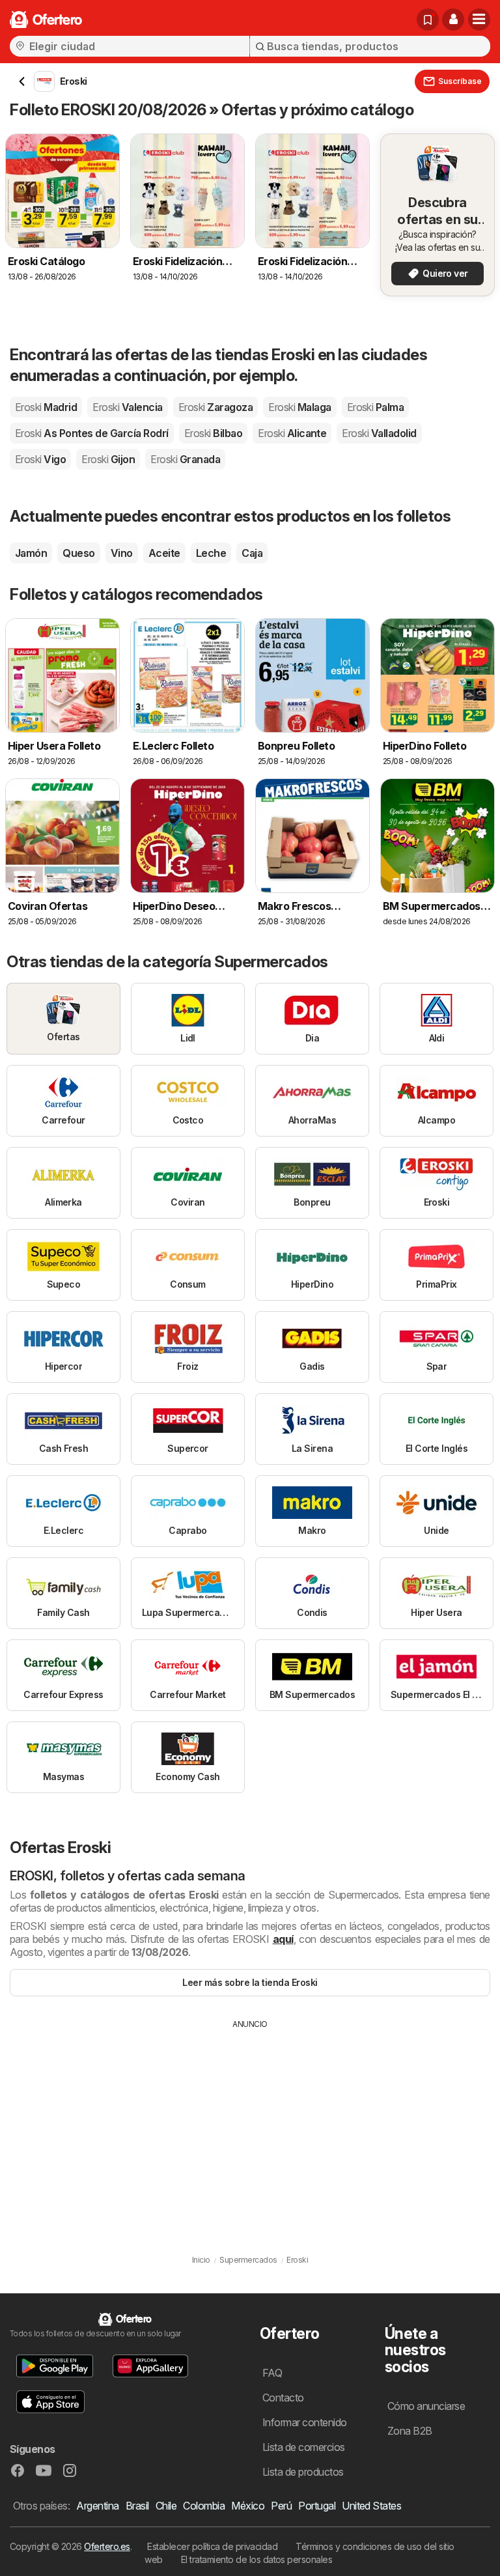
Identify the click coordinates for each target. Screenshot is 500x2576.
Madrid (46, 407)
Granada (185, 459)
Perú (281, 2506)
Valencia (127, 407)
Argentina (97, 2506)
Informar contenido (305, 2422)
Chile (166, 2506)
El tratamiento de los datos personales (257, 2559)
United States (371, 2506)
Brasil (137, 2506)
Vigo (40, 459)
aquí (283, 1939)
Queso (78, 553)
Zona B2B (410, 2431)
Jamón (31, 553)
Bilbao (213, 433)
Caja (252, 553)
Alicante (292, 433)
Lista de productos (303, 2472)
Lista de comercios (304, 2447)
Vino (122, 553)
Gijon (108, 459)
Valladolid (379, 433)
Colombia (204, 2506)
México (248, 2506)
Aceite (164, 553)
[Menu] (479, 20)
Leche (211, 553)
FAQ (272, 2373)
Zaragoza (215, 407)
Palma (376, 407)
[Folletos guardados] (428, 20)
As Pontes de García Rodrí (92, 433)
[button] (453, 20)
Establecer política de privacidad (212, 2546)
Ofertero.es (107, 2546)
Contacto (283, 2398)
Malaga (299, 407)
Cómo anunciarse (426, 2406)
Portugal (317, 2506)
